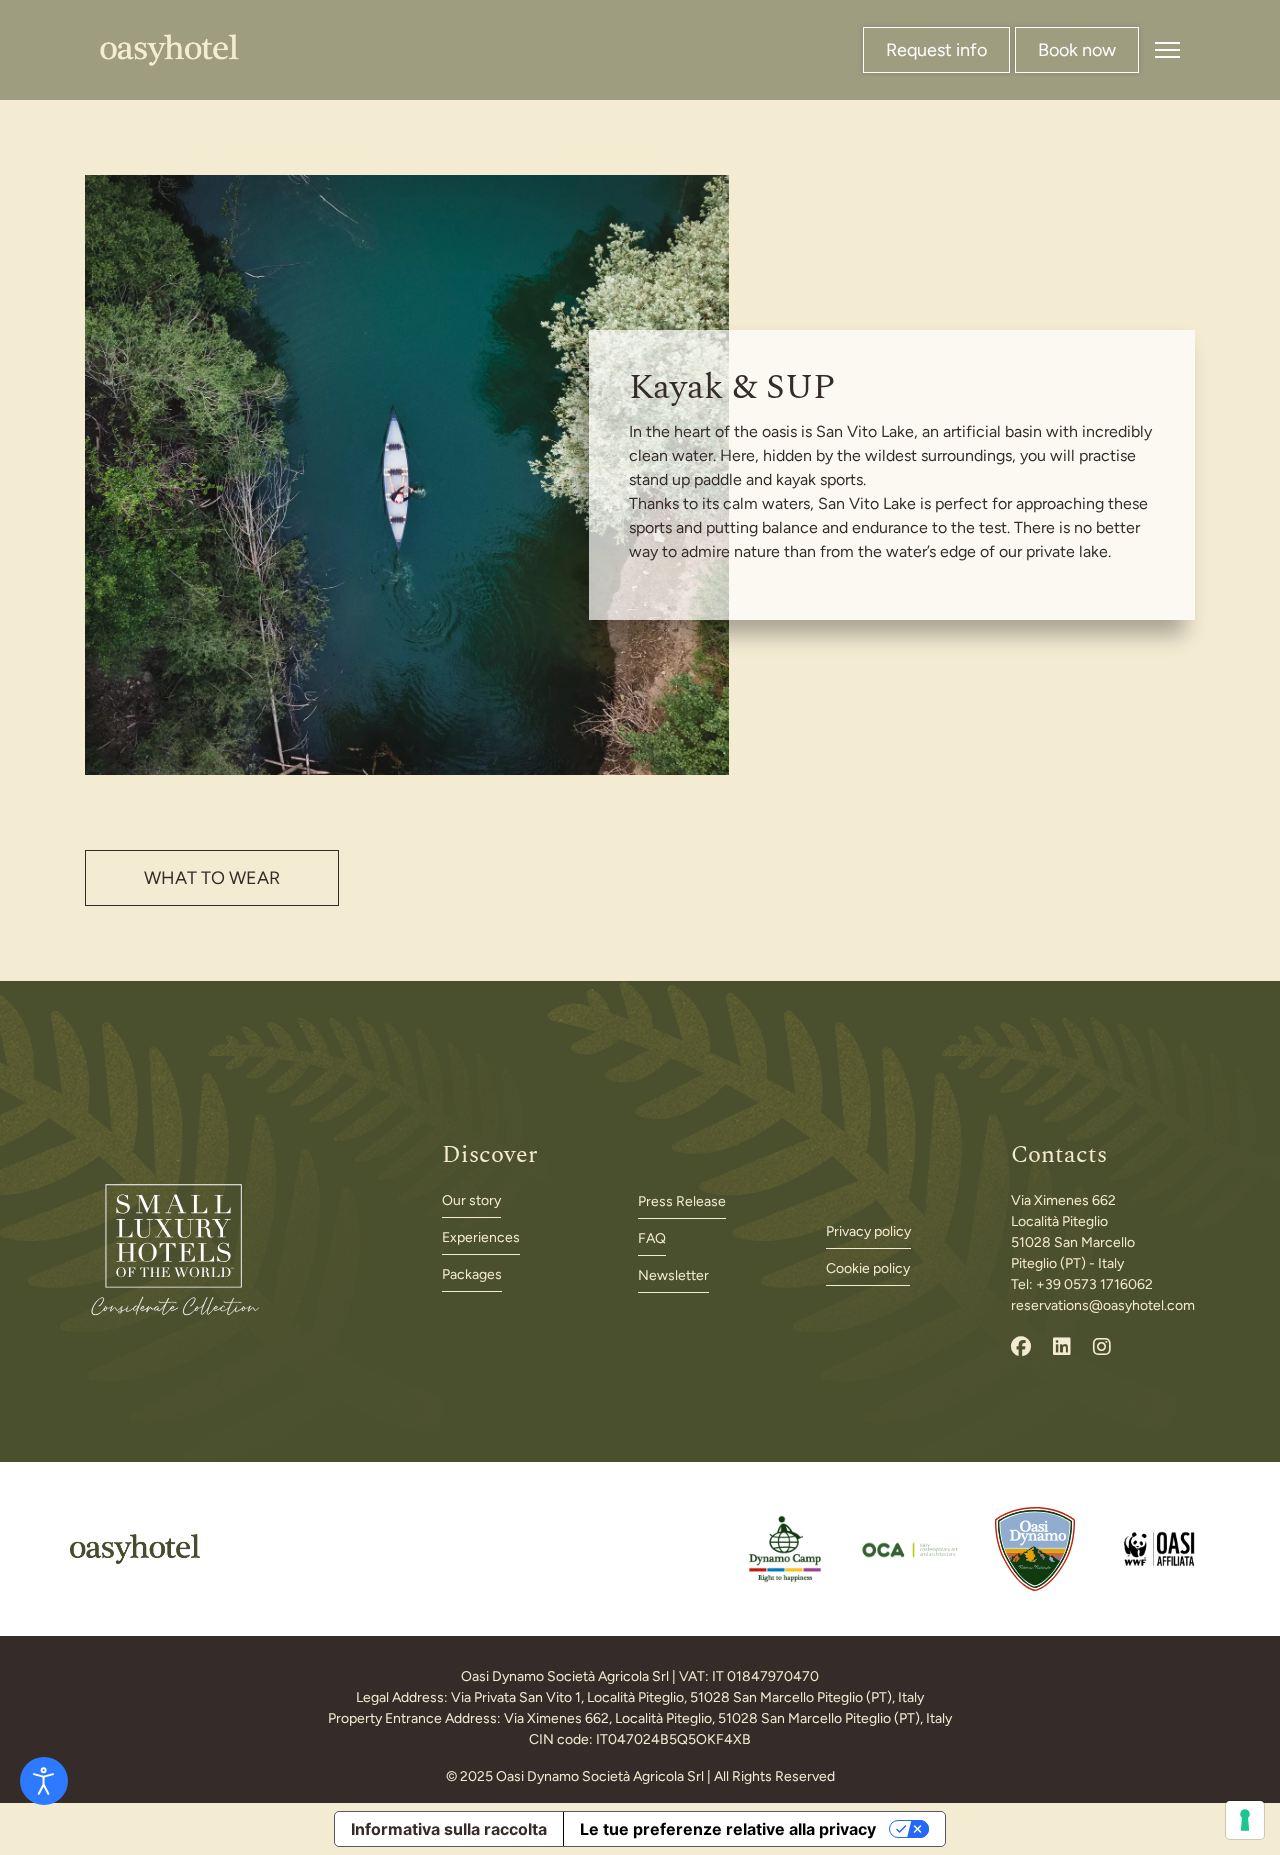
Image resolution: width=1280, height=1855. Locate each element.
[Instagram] (1102, 1347)
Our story (471, 1200)
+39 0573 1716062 (1094, 1284)
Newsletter (673, 1275)
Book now (1077, 50)
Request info (936, 50)
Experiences (481, 1237)
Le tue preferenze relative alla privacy (728, 1829)
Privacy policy (868, 1231)
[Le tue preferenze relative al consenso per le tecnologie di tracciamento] (1245, 1820)
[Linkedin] (1062, 1347)
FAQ (652, 1238)
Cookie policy (868, 1268)
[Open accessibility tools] (44, 1781)
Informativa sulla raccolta (449, 1829)
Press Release (682, 1201)
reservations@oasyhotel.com (1103, 1305)
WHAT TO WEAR (212, 878)
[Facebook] (1021, 1347)
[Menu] (1167, 50)
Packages (472, 1274)
